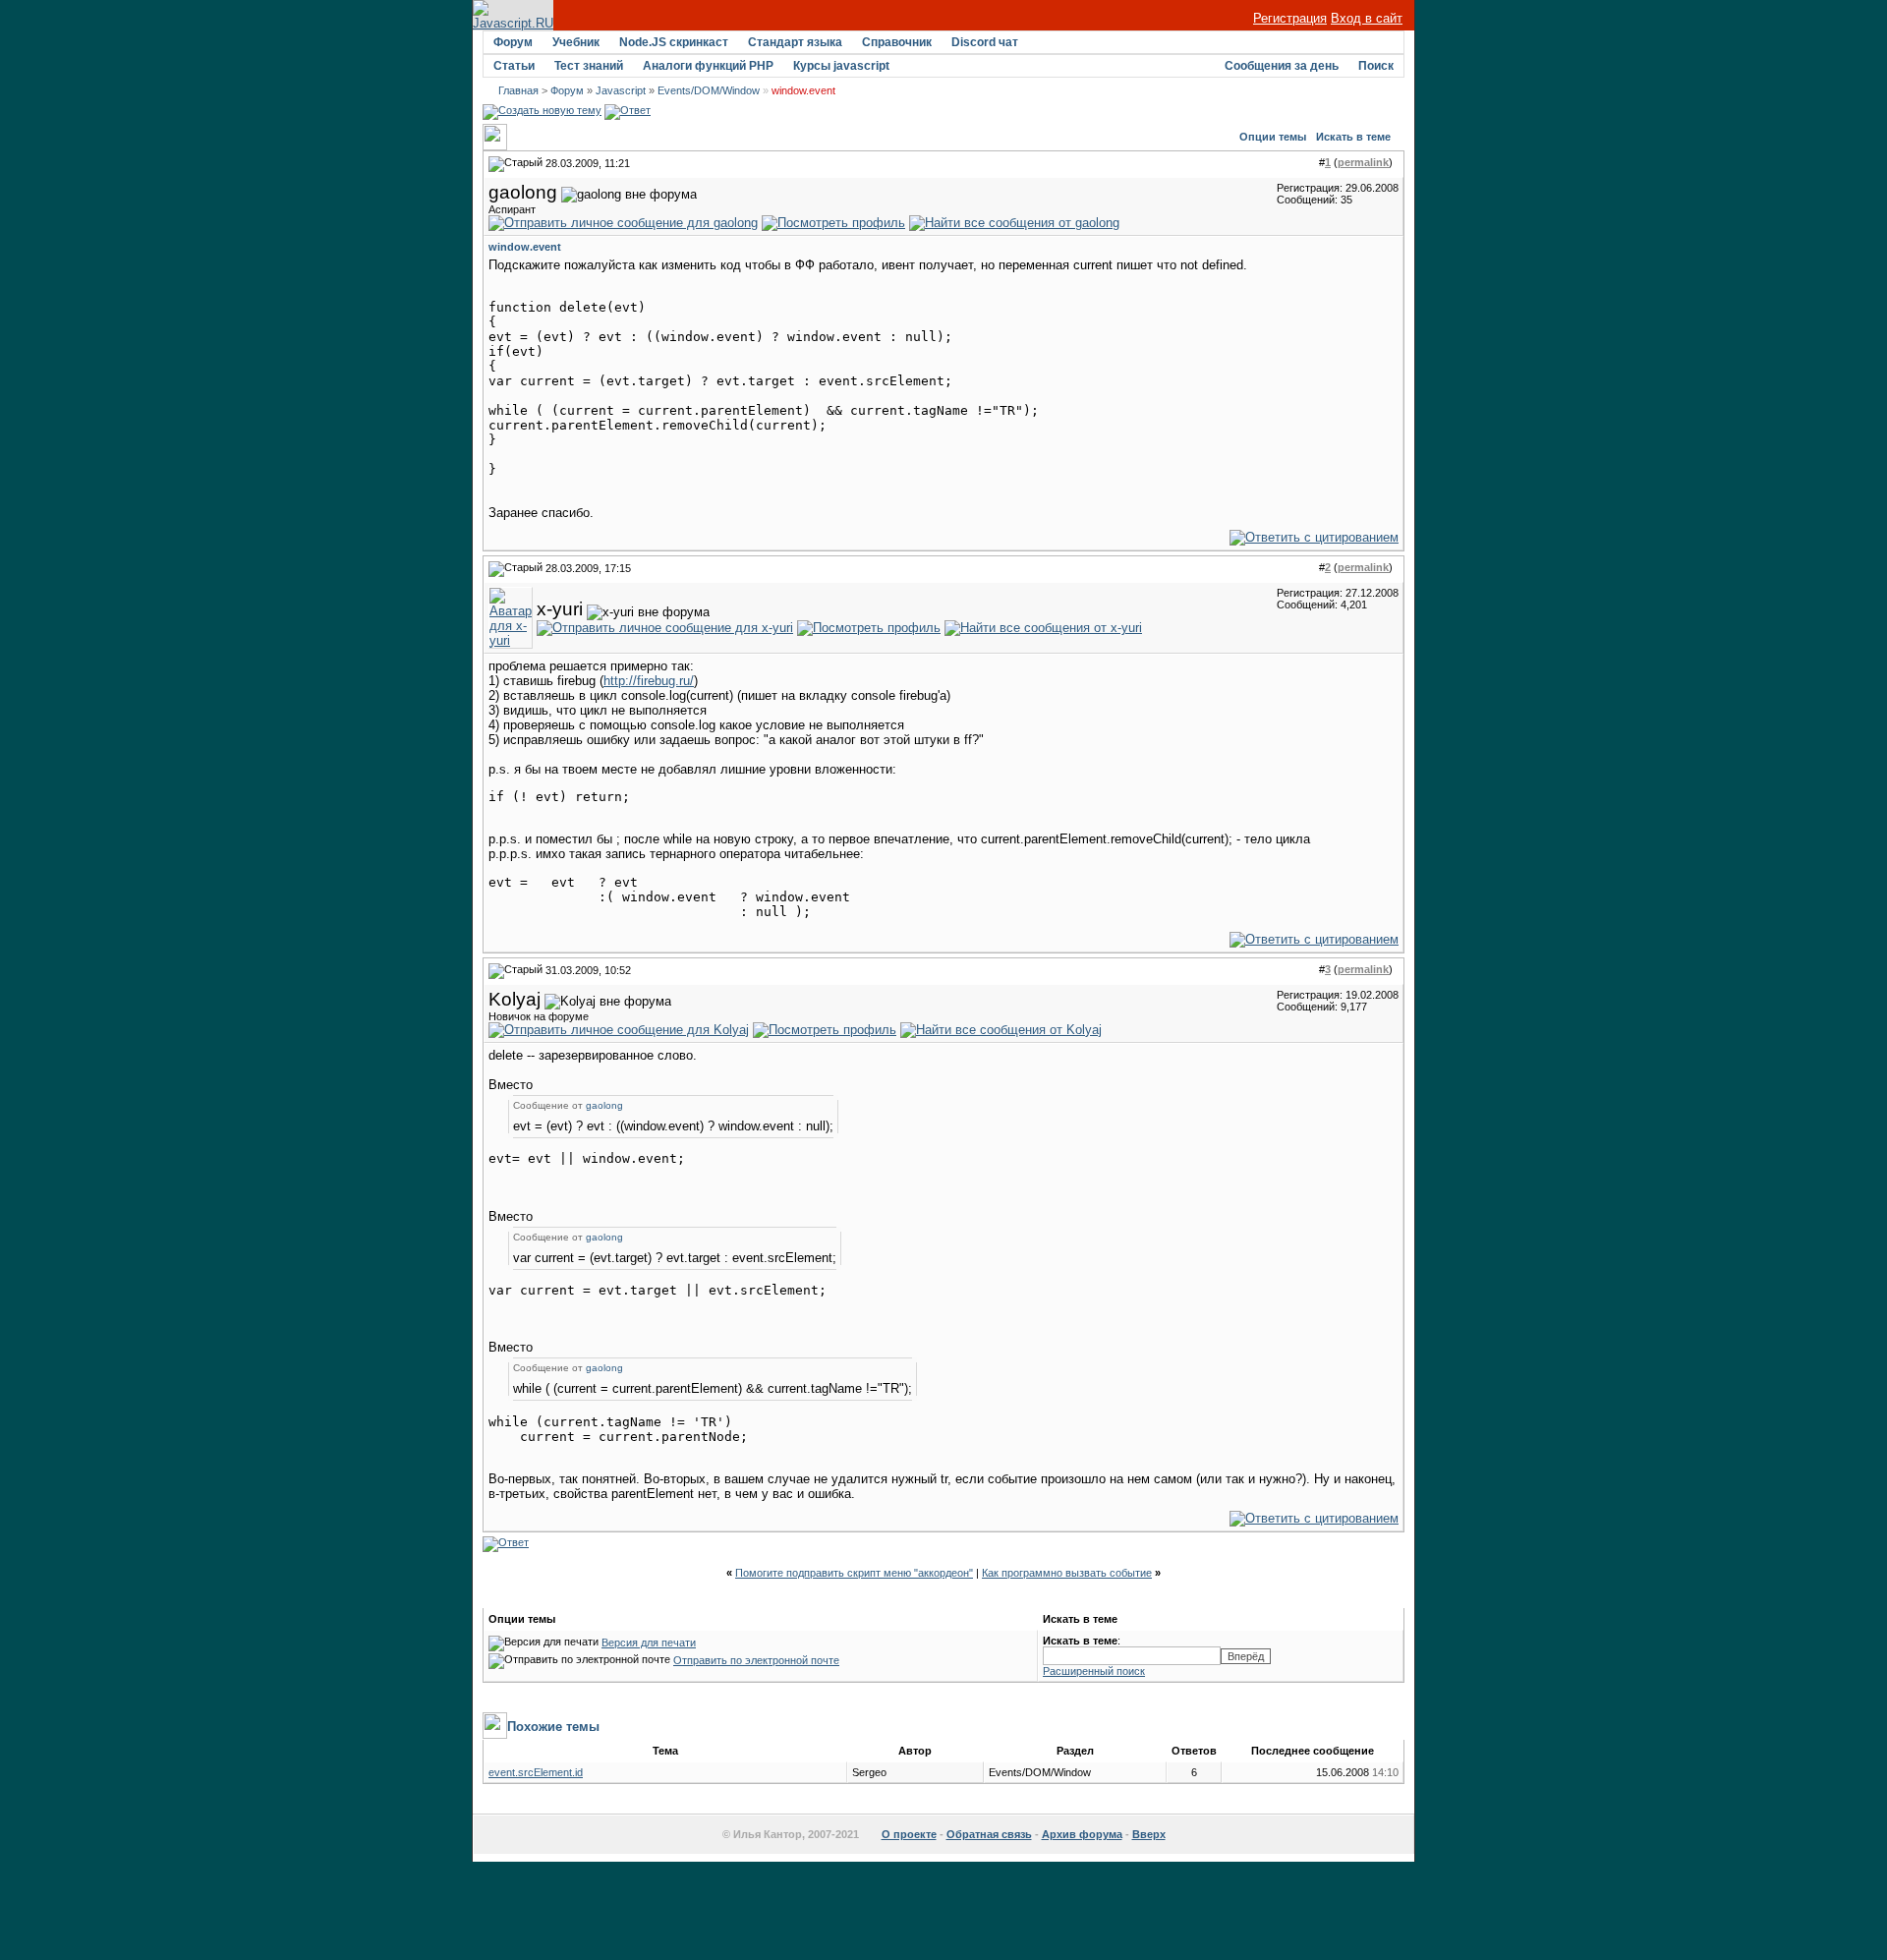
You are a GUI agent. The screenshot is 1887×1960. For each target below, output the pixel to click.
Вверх (1149, 1834)
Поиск (1376, 66)
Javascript (621, 90)
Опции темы (1273, 137)
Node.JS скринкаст (674, 42)
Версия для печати (649, 1643)
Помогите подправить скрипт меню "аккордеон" (854, 1573)
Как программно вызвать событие (1067, 1573)
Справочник (897, 42)
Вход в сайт (1367, 18)
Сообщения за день (1282, 66)
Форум (513, 42)
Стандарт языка (795, 42)
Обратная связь (989, 1834)
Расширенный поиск (1094, 1671)
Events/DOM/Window (709, 90)
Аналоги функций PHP (708, 66)
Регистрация (1290, 18)
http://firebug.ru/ (649, 681)
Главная (518, 90)
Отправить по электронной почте (756, 1660)
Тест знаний (589, 66)
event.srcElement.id (536, 1772)
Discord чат (985, 42)
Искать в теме (1353, 137)
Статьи (514, 66)
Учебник (576, 42)
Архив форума (1082, 1834)
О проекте (909, 1834)
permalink (1363, 162)
